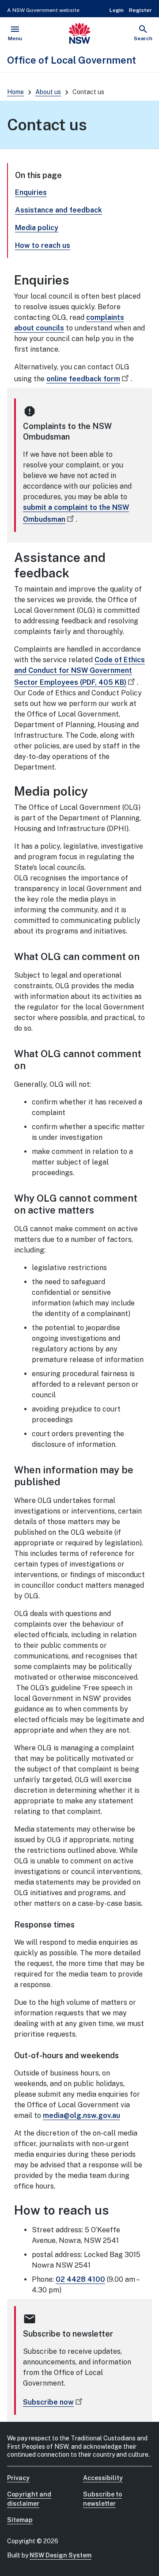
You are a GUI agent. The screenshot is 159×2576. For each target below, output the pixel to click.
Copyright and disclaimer (29, 2499)
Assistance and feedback (59, 210)
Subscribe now (48, 2402)
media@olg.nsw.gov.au (81, 2115)
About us (48, 92)
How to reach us (43, 245)
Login (117, 10)
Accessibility (103, 2478)
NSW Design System (61, 2555)
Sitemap (20, 2520)
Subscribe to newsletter (102, 2499)
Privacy (18, 2478)
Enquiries (31, 192)
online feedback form (83, 379)
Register (140, 10)
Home (15, 92)
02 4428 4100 (80, 2279)
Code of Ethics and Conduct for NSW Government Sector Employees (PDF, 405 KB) (79, 671)
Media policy (37, 228)
